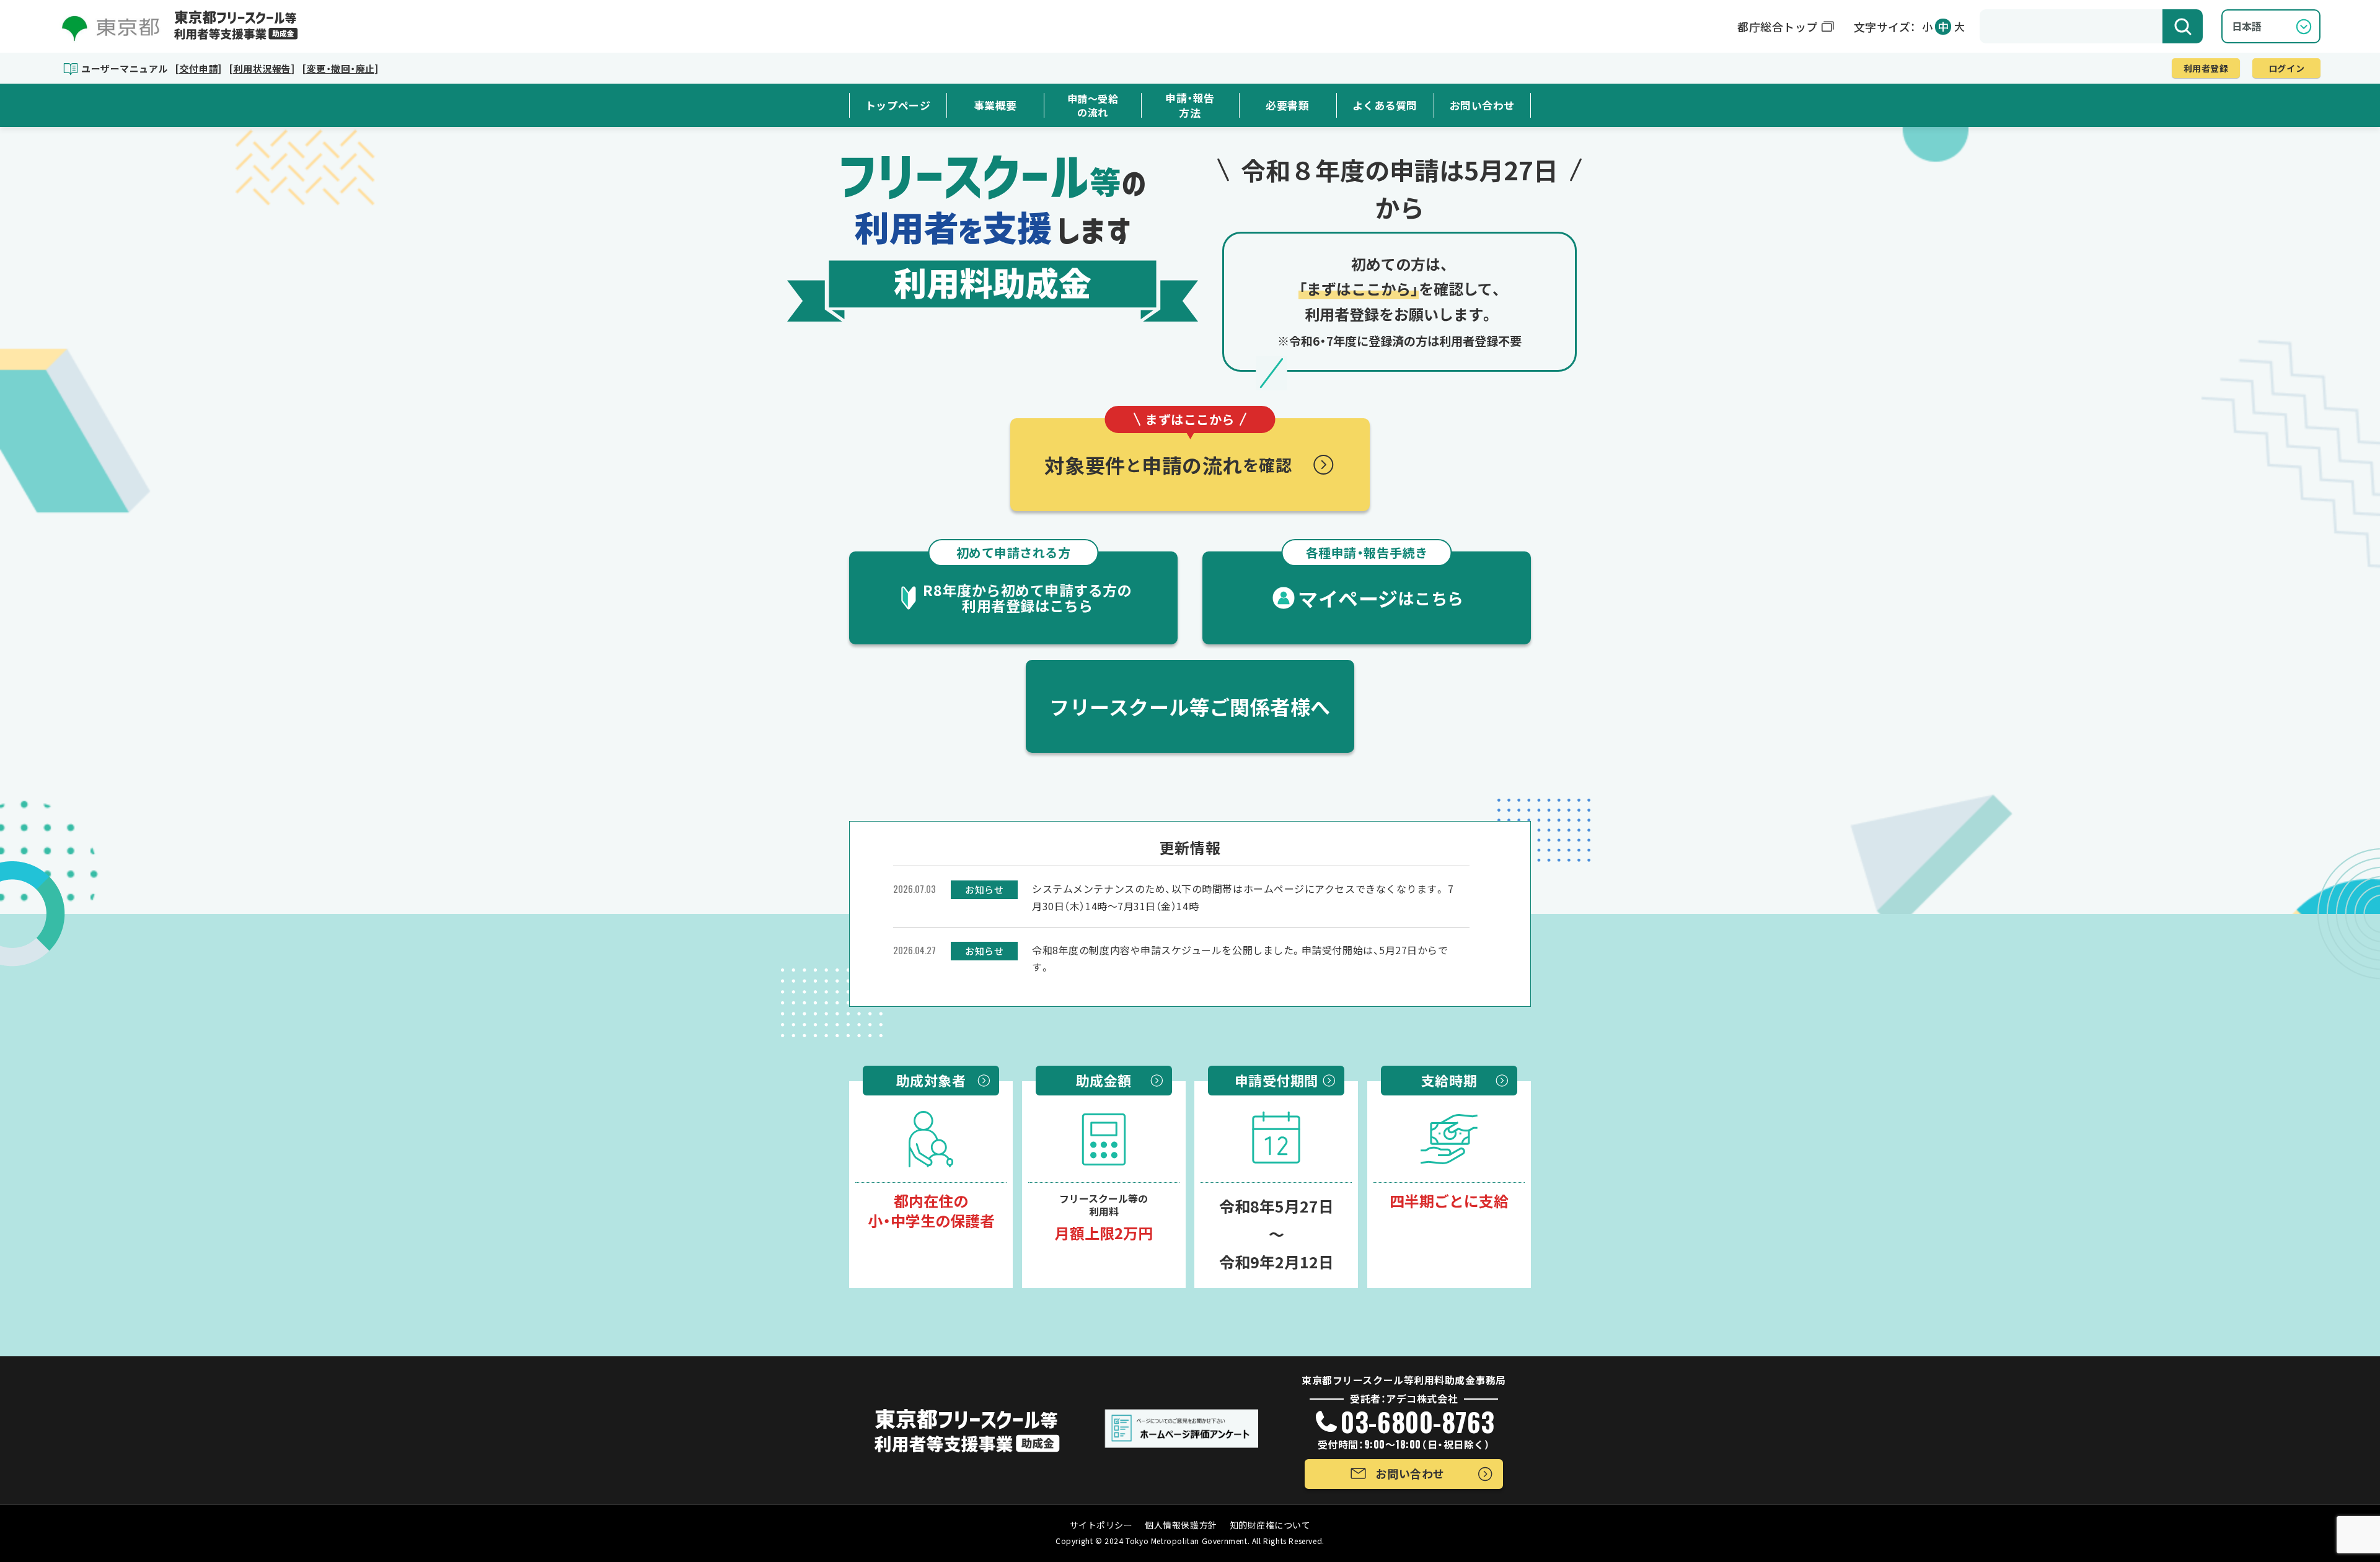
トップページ (898, 105)
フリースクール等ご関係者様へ (1190, 706)
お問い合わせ (1482, 105)
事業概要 (995, 105)
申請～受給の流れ (1093, 106)
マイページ (1381, 582)
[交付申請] (198, 68)
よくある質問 (1385, 105)
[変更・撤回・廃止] (340, 68)
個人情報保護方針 (1181, 1525)
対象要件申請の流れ (1168, 449)
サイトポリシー (1101, 1525)
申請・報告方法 (1190, 105)
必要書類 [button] (1287, 105)
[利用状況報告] (262, 68)
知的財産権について (1270, 1525)
